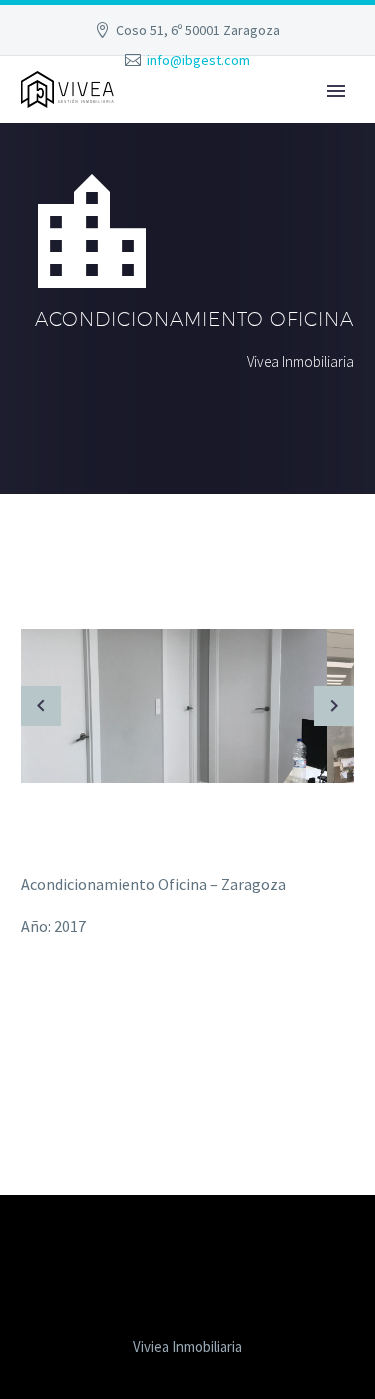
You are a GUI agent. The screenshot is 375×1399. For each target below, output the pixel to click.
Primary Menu (336, 91)
